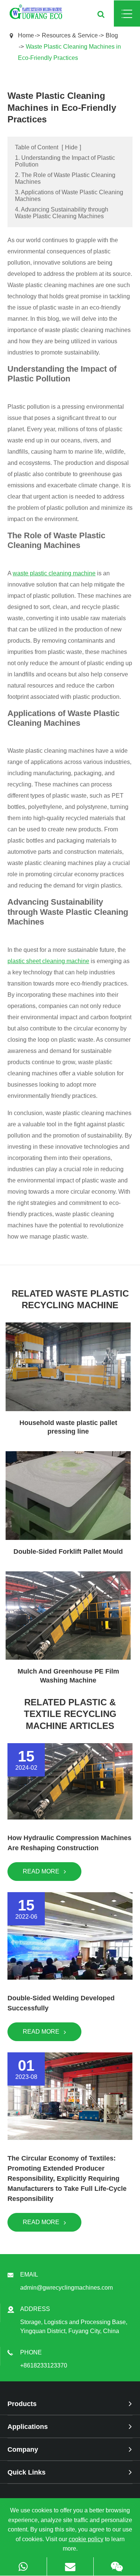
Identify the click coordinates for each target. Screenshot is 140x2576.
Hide (71, 147)
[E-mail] (70, 2566)
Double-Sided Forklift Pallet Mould (68, 1552)
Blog (112, 35)
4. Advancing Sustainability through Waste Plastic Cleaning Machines (62, 213)
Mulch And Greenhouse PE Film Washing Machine (68, 1676)
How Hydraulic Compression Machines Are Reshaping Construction (69, 1843)
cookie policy (86, 2539)
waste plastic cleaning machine (54, 573)
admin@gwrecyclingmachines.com (66, 2288)
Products (22, 2404)
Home (26, 35)
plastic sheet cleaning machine (48, 961)
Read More (42, 1871)
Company (23, 2449)
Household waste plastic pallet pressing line (68, 1427)
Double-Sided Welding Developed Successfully (61, 2003)
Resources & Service (70, 35)
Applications (28, 2427)
